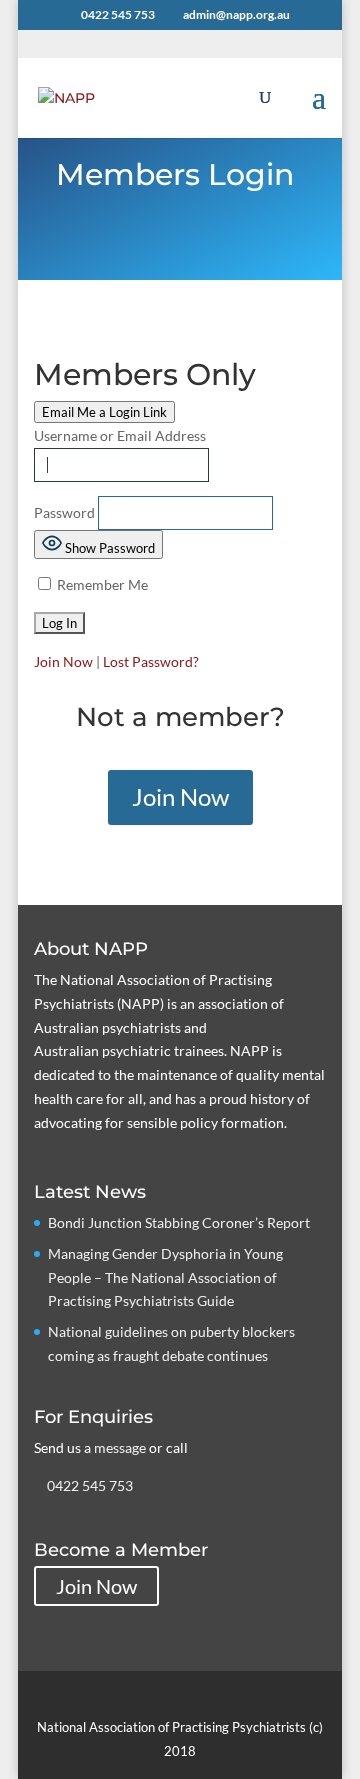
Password (64, 512)
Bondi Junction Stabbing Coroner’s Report (179, 1222)
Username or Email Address (120, 435)
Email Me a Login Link (104, 412)
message (120, 1447)
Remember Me (101, 584)
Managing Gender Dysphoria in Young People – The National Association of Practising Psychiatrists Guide (165, 1277)
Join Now (63, 661)
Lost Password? (151, 661)
